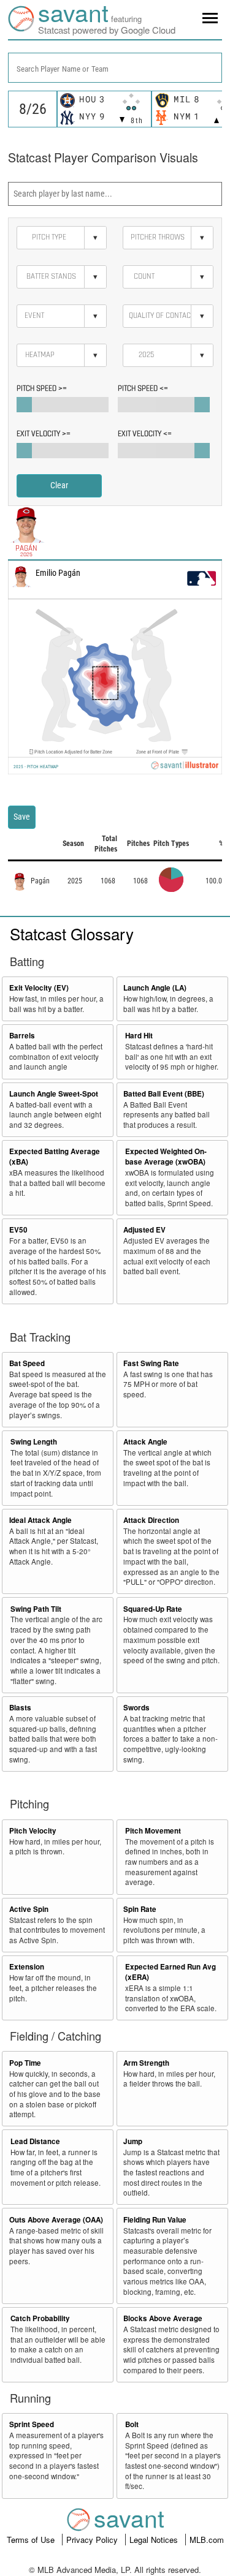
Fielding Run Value (155, 2220)
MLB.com (207, 2540)
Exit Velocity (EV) (39, 988)
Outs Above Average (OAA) (56, 2220)
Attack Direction (151, 1520)
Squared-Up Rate (153, 1609)
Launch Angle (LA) (155, 988)
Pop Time (25, 2063)
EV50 (18, 1230)
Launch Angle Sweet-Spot (54, 1094)
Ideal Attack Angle (40, 1520)
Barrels (22, 1036)
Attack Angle (145, 1442)
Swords (136, 1708)
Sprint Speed (32, 2424)
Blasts (20, 1708)
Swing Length (34, 1442)
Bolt (132, 2424)
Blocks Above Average (163, 2318)
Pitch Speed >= (42, 388)
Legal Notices (155, 2540)
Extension (27, 1967)
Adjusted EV (144, 1230)
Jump (133, 2141)
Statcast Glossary (72, 933)
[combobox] (115, 68)
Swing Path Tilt (36, 1609)
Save (22, 817)
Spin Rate (140, 1909)
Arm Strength (146, 2063)
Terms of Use (32, 2540)
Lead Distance (35, 2141)
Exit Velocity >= (44, 434)
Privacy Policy (93, 2540)
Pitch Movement (153, 1831)
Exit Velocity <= (145, 434)
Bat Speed (27, 1363)
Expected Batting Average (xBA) (55, 1157)
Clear (59, 485)
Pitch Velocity (33, 1831)
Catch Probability (40, 2318)
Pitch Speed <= (143, 388)
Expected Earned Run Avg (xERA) (171, 1972)
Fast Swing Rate (151, 1363)
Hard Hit (139, 1036)
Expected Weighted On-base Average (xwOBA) (166, 1157)
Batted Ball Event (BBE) (164, 1094)
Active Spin (29, 1909)
